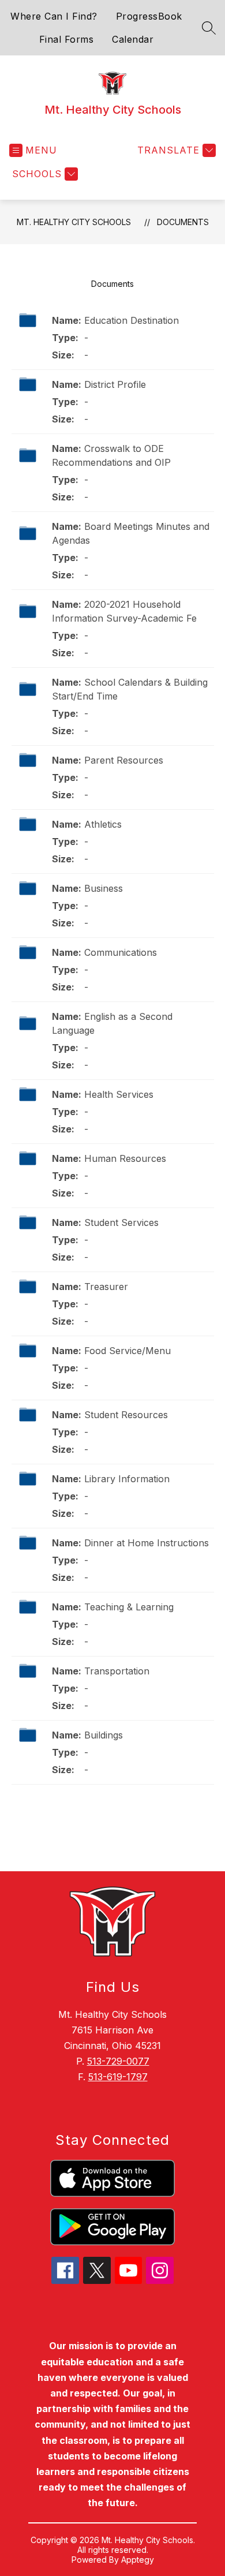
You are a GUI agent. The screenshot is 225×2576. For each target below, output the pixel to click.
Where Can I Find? (54, 16)
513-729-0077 (118, 2061)
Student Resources (126, 1415)
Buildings (104, 1735)
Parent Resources (124, 760)
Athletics (103, 824)
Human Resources (125, 1158)
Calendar (133, 39)
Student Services (121, 1222)
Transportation (117, 1671)
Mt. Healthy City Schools (74, 222)
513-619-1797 (118, 2077)
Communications (121, 952)
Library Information (127, 1479)
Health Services (119, 1094)
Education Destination (132, 320)
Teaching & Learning (129, 1607)
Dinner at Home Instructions (147, 1543)
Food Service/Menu (127, 1351)
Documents (183, 222)
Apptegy (138, 2560)
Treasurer (106, 1287)
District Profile (115, 384)
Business (104, 888)
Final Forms (67, 39)
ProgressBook (149, 16)
